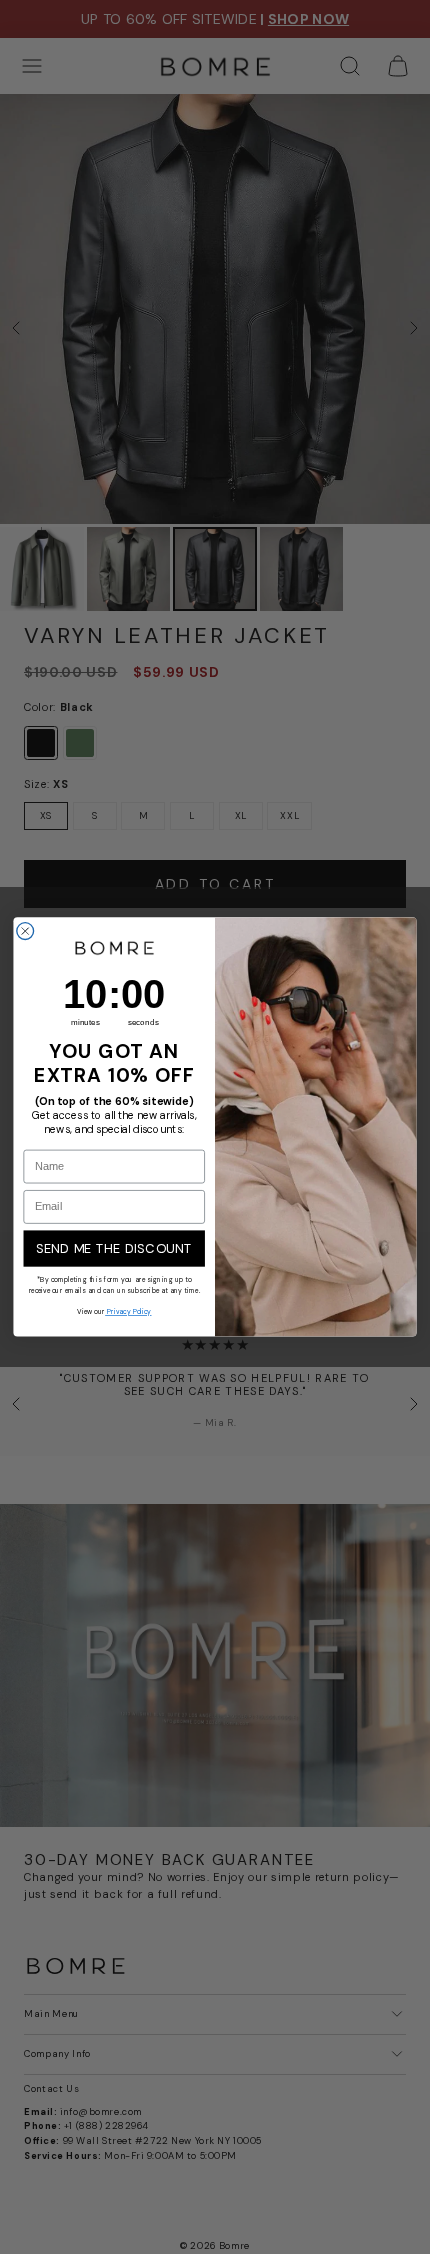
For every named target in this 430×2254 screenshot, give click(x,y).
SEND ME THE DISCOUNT (114, 1248)
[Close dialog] (25, 931)
